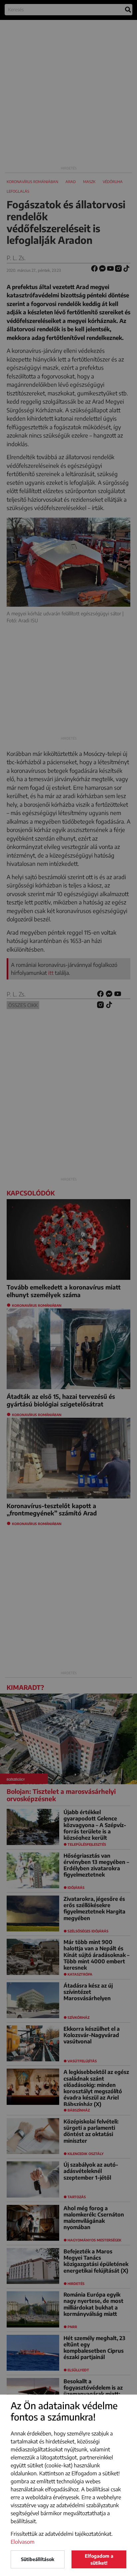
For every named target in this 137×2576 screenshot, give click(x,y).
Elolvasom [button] (23, 2542)
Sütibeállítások (38, 2559)
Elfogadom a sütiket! (99, 2559)
